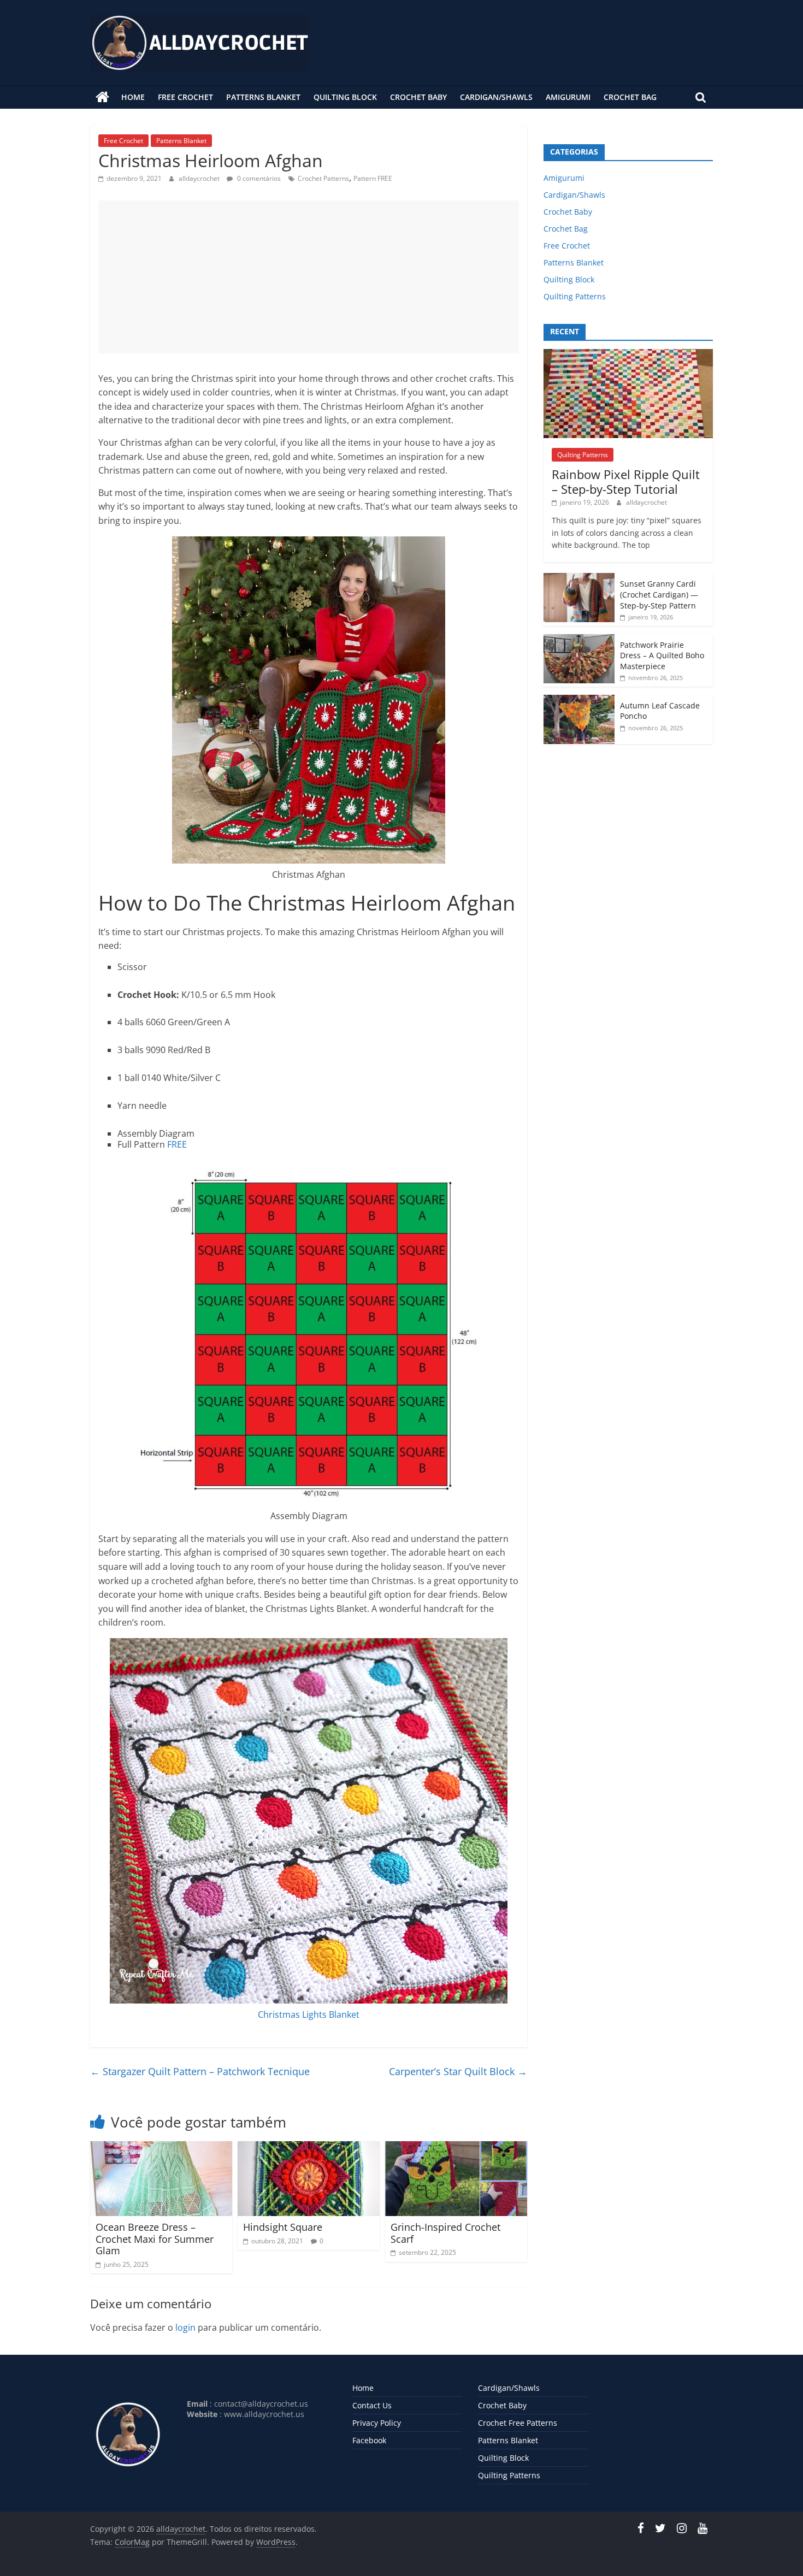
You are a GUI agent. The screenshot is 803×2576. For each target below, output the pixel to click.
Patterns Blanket (263, 97)
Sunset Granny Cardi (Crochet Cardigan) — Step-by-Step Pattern (659, 594)
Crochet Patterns (323, 178)
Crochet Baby (418, 97)
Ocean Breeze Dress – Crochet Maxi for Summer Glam (155, 2239)
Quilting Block (345, 97)
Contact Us (372, 2405)
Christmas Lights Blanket (309, 2014)
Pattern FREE (373, 178)
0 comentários (258, 178)
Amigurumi (568, 97)
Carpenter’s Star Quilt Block (458, 2071)
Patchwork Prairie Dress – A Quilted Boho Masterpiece (662, 655)
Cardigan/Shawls (496, 97)
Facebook (369, 2440)
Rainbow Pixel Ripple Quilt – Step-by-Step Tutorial (626, 481)
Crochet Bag (630, 97)
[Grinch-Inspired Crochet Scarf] (456, 2148)
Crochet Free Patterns (518, 2423)
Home (133, 97)
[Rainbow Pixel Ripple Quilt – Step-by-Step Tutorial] (628, 355)
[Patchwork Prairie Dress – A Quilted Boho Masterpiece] (579, 640)
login (185, 2327)
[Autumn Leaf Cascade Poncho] (579, 701)
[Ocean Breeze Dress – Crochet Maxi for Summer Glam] (161, 2148)
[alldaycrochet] (102, 97)
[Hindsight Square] (309, 2148)
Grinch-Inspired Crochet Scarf (445, 2233)
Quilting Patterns (575, 296)
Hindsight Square (283, 2227)
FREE (177, 1144)
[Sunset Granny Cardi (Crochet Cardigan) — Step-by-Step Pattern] (579, 579)
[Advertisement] (309, 277)
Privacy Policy (377, 2423)
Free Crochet (185, 97)
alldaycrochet (200, 178)
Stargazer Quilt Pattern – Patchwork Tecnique (200, 2071)
